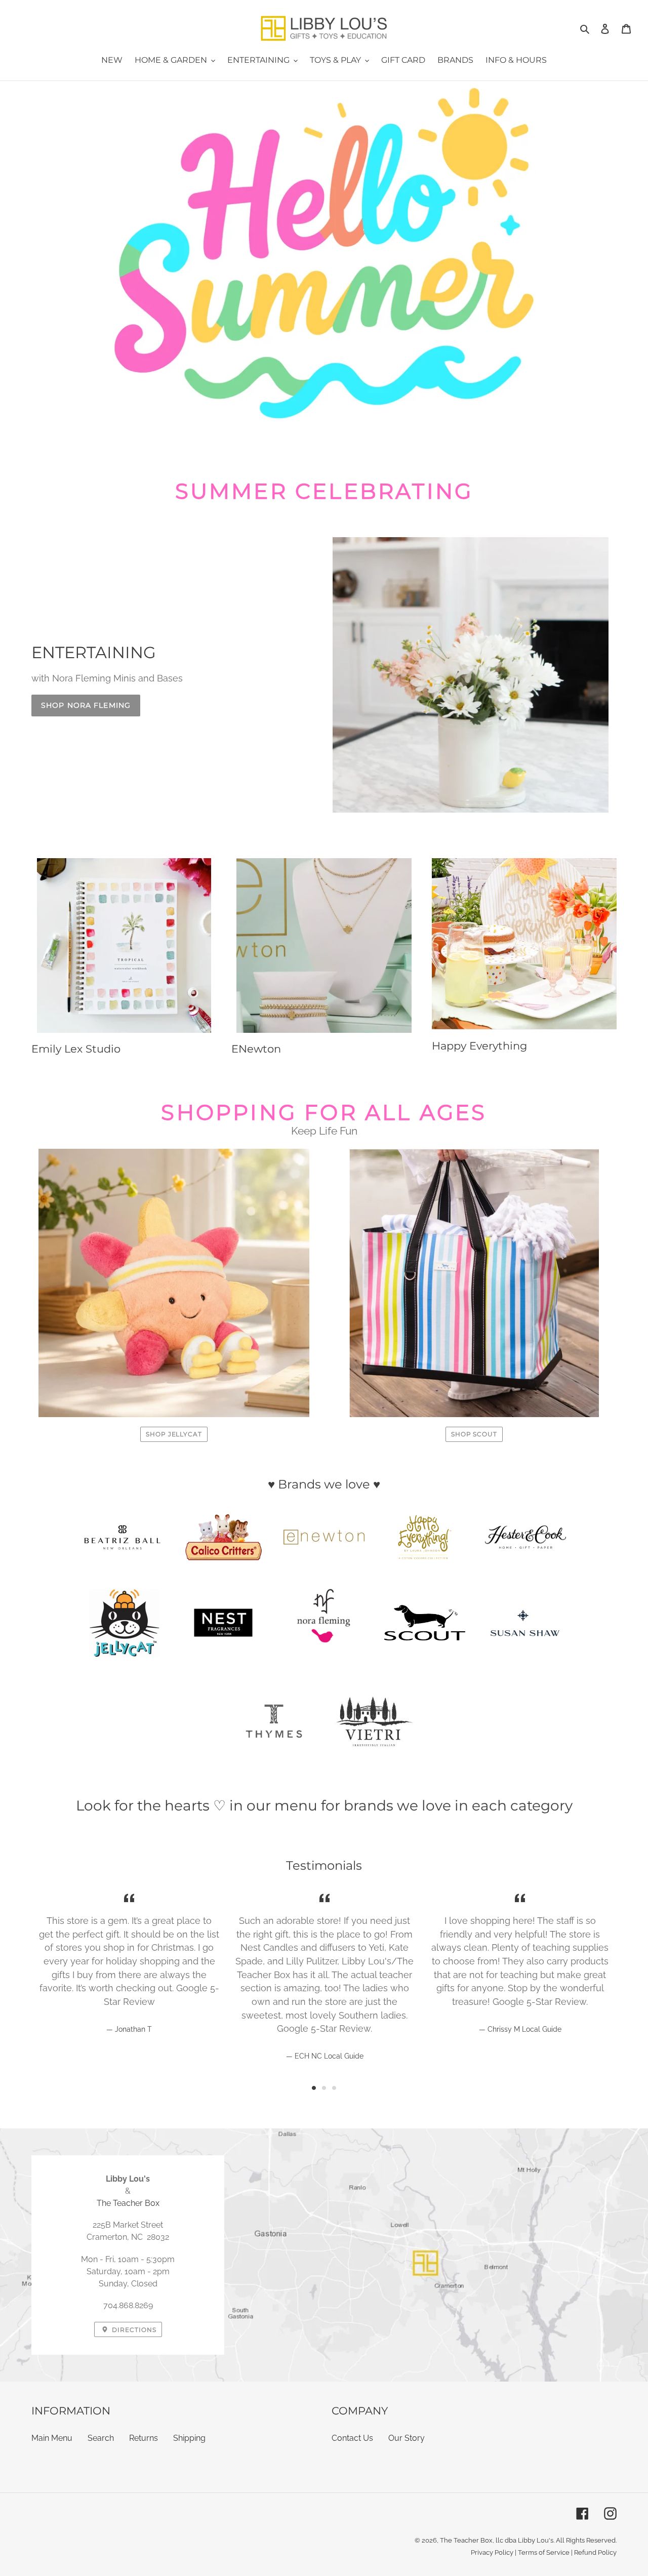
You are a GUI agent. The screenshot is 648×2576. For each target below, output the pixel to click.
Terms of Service (544, 2552)
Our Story (407, 2438)
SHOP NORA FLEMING (86, 705)
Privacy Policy (492, 2552)
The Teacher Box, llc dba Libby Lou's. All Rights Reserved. (528, 2540)
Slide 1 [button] (314, 2088)
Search (101, 2438)
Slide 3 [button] (334, 2088)
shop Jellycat (174, 1434)
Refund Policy (595, 2552)
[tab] (314, 2088)
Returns (144, 2438)
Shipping (189, 2438)
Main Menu (52, 2438)
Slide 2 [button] (324, 2088)
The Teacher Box (128, 2203)
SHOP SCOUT (474, 1434)
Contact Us (352, 2438)
